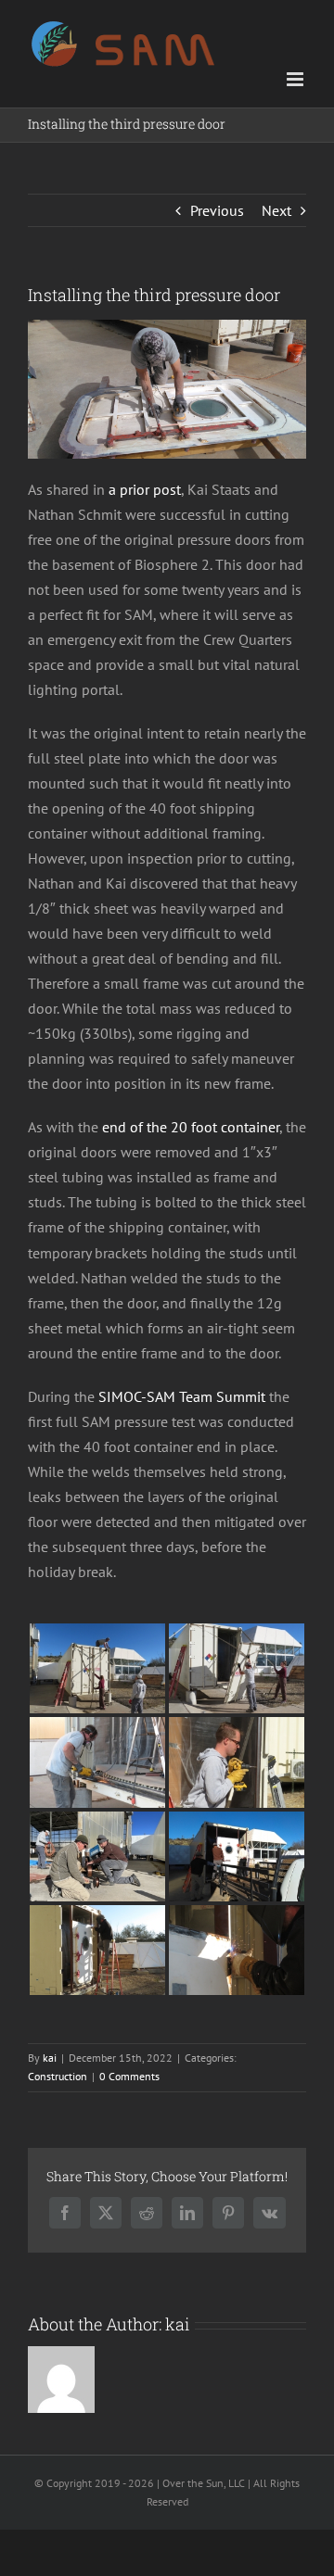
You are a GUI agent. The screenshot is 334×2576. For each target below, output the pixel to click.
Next (276, 210)
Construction (58, 2076)
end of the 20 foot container (191, 1127)
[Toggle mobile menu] (296, 79)
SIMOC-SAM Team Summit (182, 1396)
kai (50, 2058)
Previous (217, 210)
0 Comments (129, 2076)
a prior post (145, 489)
